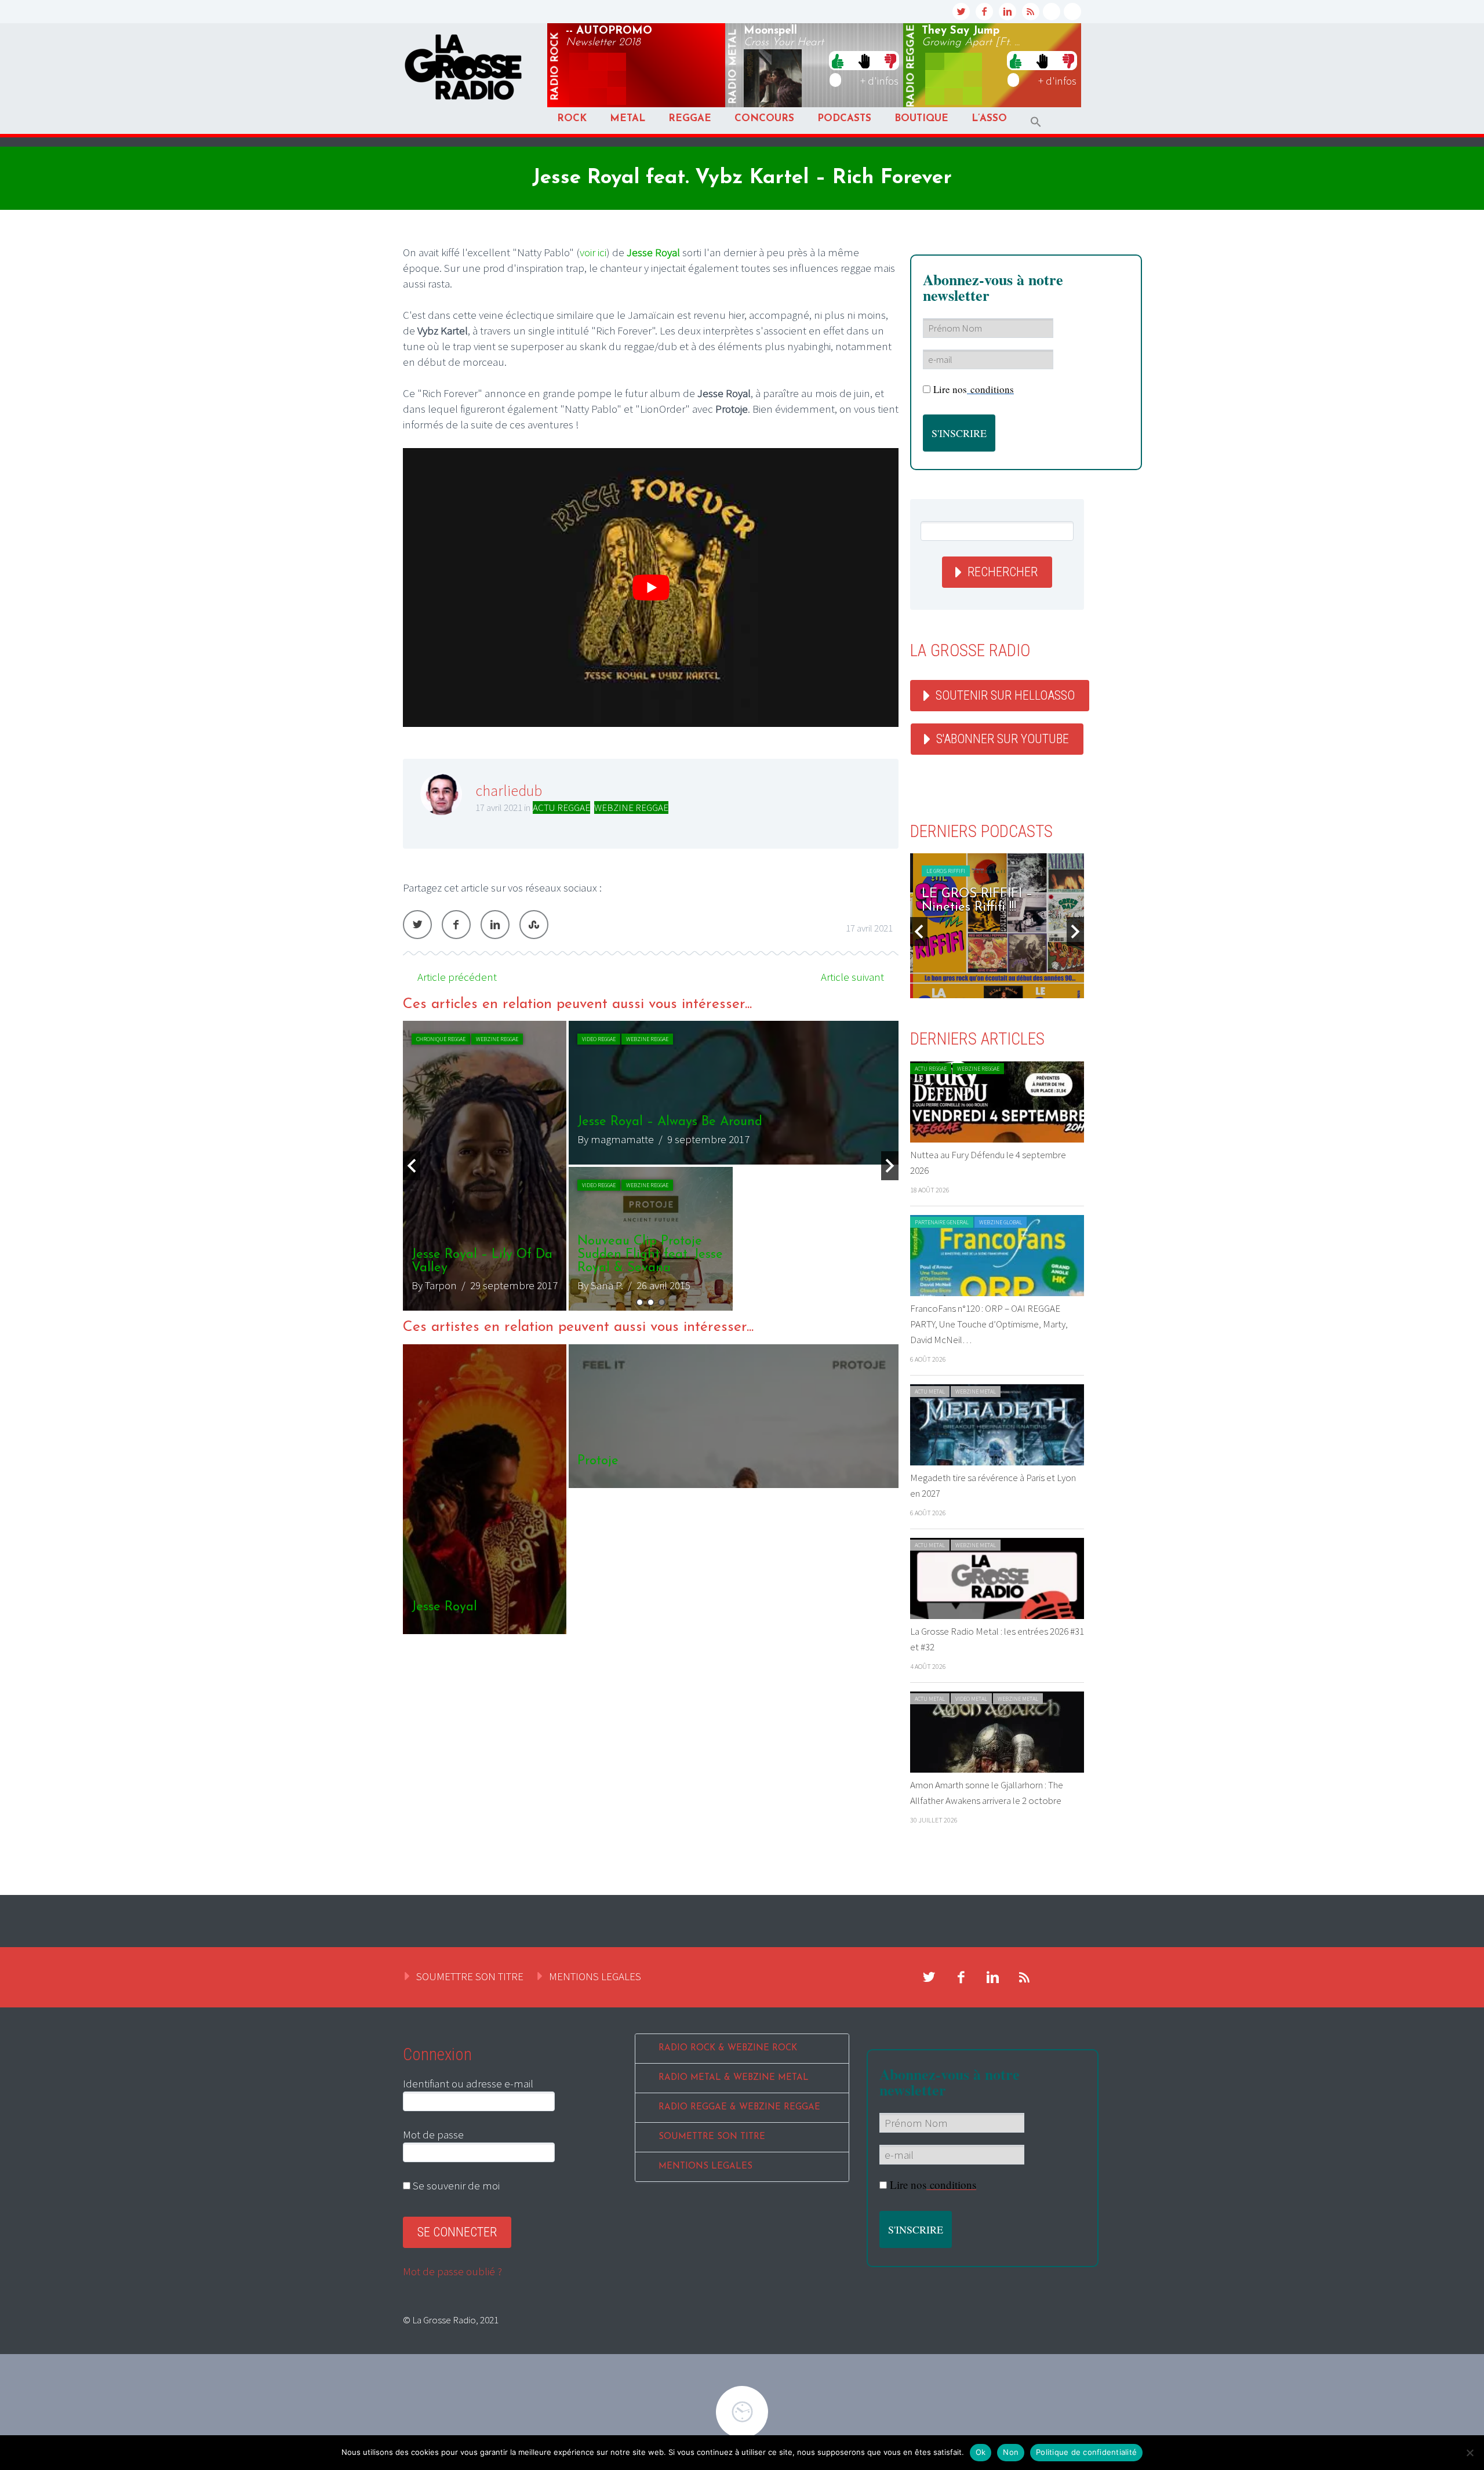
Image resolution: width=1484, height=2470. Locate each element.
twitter (961, 12)
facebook (984, 12)
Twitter (417, 925)
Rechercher (1003, 572)
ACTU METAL (930, 1392)
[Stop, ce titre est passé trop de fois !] (864, 60)
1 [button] (640, 1302)
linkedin (1007, 12)
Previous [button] (412, 1166)
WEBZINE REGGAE (631, 807)
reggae (911, 66)
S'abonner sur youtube (1003, 739)
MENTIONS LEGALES (595, 1976)
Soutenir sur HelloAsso (1005, 695)
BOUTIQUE (921, 119)
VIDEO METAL (971, 1699)
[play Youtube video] (651, 588)
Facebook (456, 925)
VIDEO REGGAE (433, 1039)
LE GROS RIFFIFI (943, 871)
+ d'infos (879, 81)
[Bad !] (890, 60)
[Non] (1470, 2453)
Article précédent (457, 977)
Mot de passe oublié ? (452, 2271)
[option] (651, 1166)
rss (1031, 12)
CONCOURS (764, 119)
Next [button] (890, 1166)
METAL (628, 119)
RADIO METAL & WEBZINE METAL (734, 2078)
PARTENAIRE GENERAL (942, 1222)
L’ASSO (989, 119)
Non (1011, 2452)
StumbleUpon (534, 925)
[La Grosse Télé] (1052, 12)
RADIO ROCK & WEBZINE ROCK (728, 2048)
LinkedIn (495, 925)
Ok (981, 2452)
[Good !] (838, 60)
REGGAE (690, 119)
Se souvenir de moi (455, 2185)
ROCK (572, 119)
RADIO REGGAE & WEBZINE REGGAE (739, 2107)
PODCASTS (844, 119)
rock (555, 67)
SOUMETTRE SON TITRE (470, 1976)
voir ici (593, 252)
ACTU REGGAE (561, 807)
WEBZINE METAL (976, 1392)
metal (733, 67)
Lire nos (974, 389)
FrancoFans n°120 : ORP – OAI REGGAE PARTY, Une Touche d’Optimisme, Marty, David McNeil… (989, 1324)
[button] (1036, 122)
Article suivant (852, 977)
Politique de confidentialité (1086, 2452)
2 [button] (651, 1302)
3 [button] (662, 1302)
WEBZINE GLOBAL (1001, 1222)
